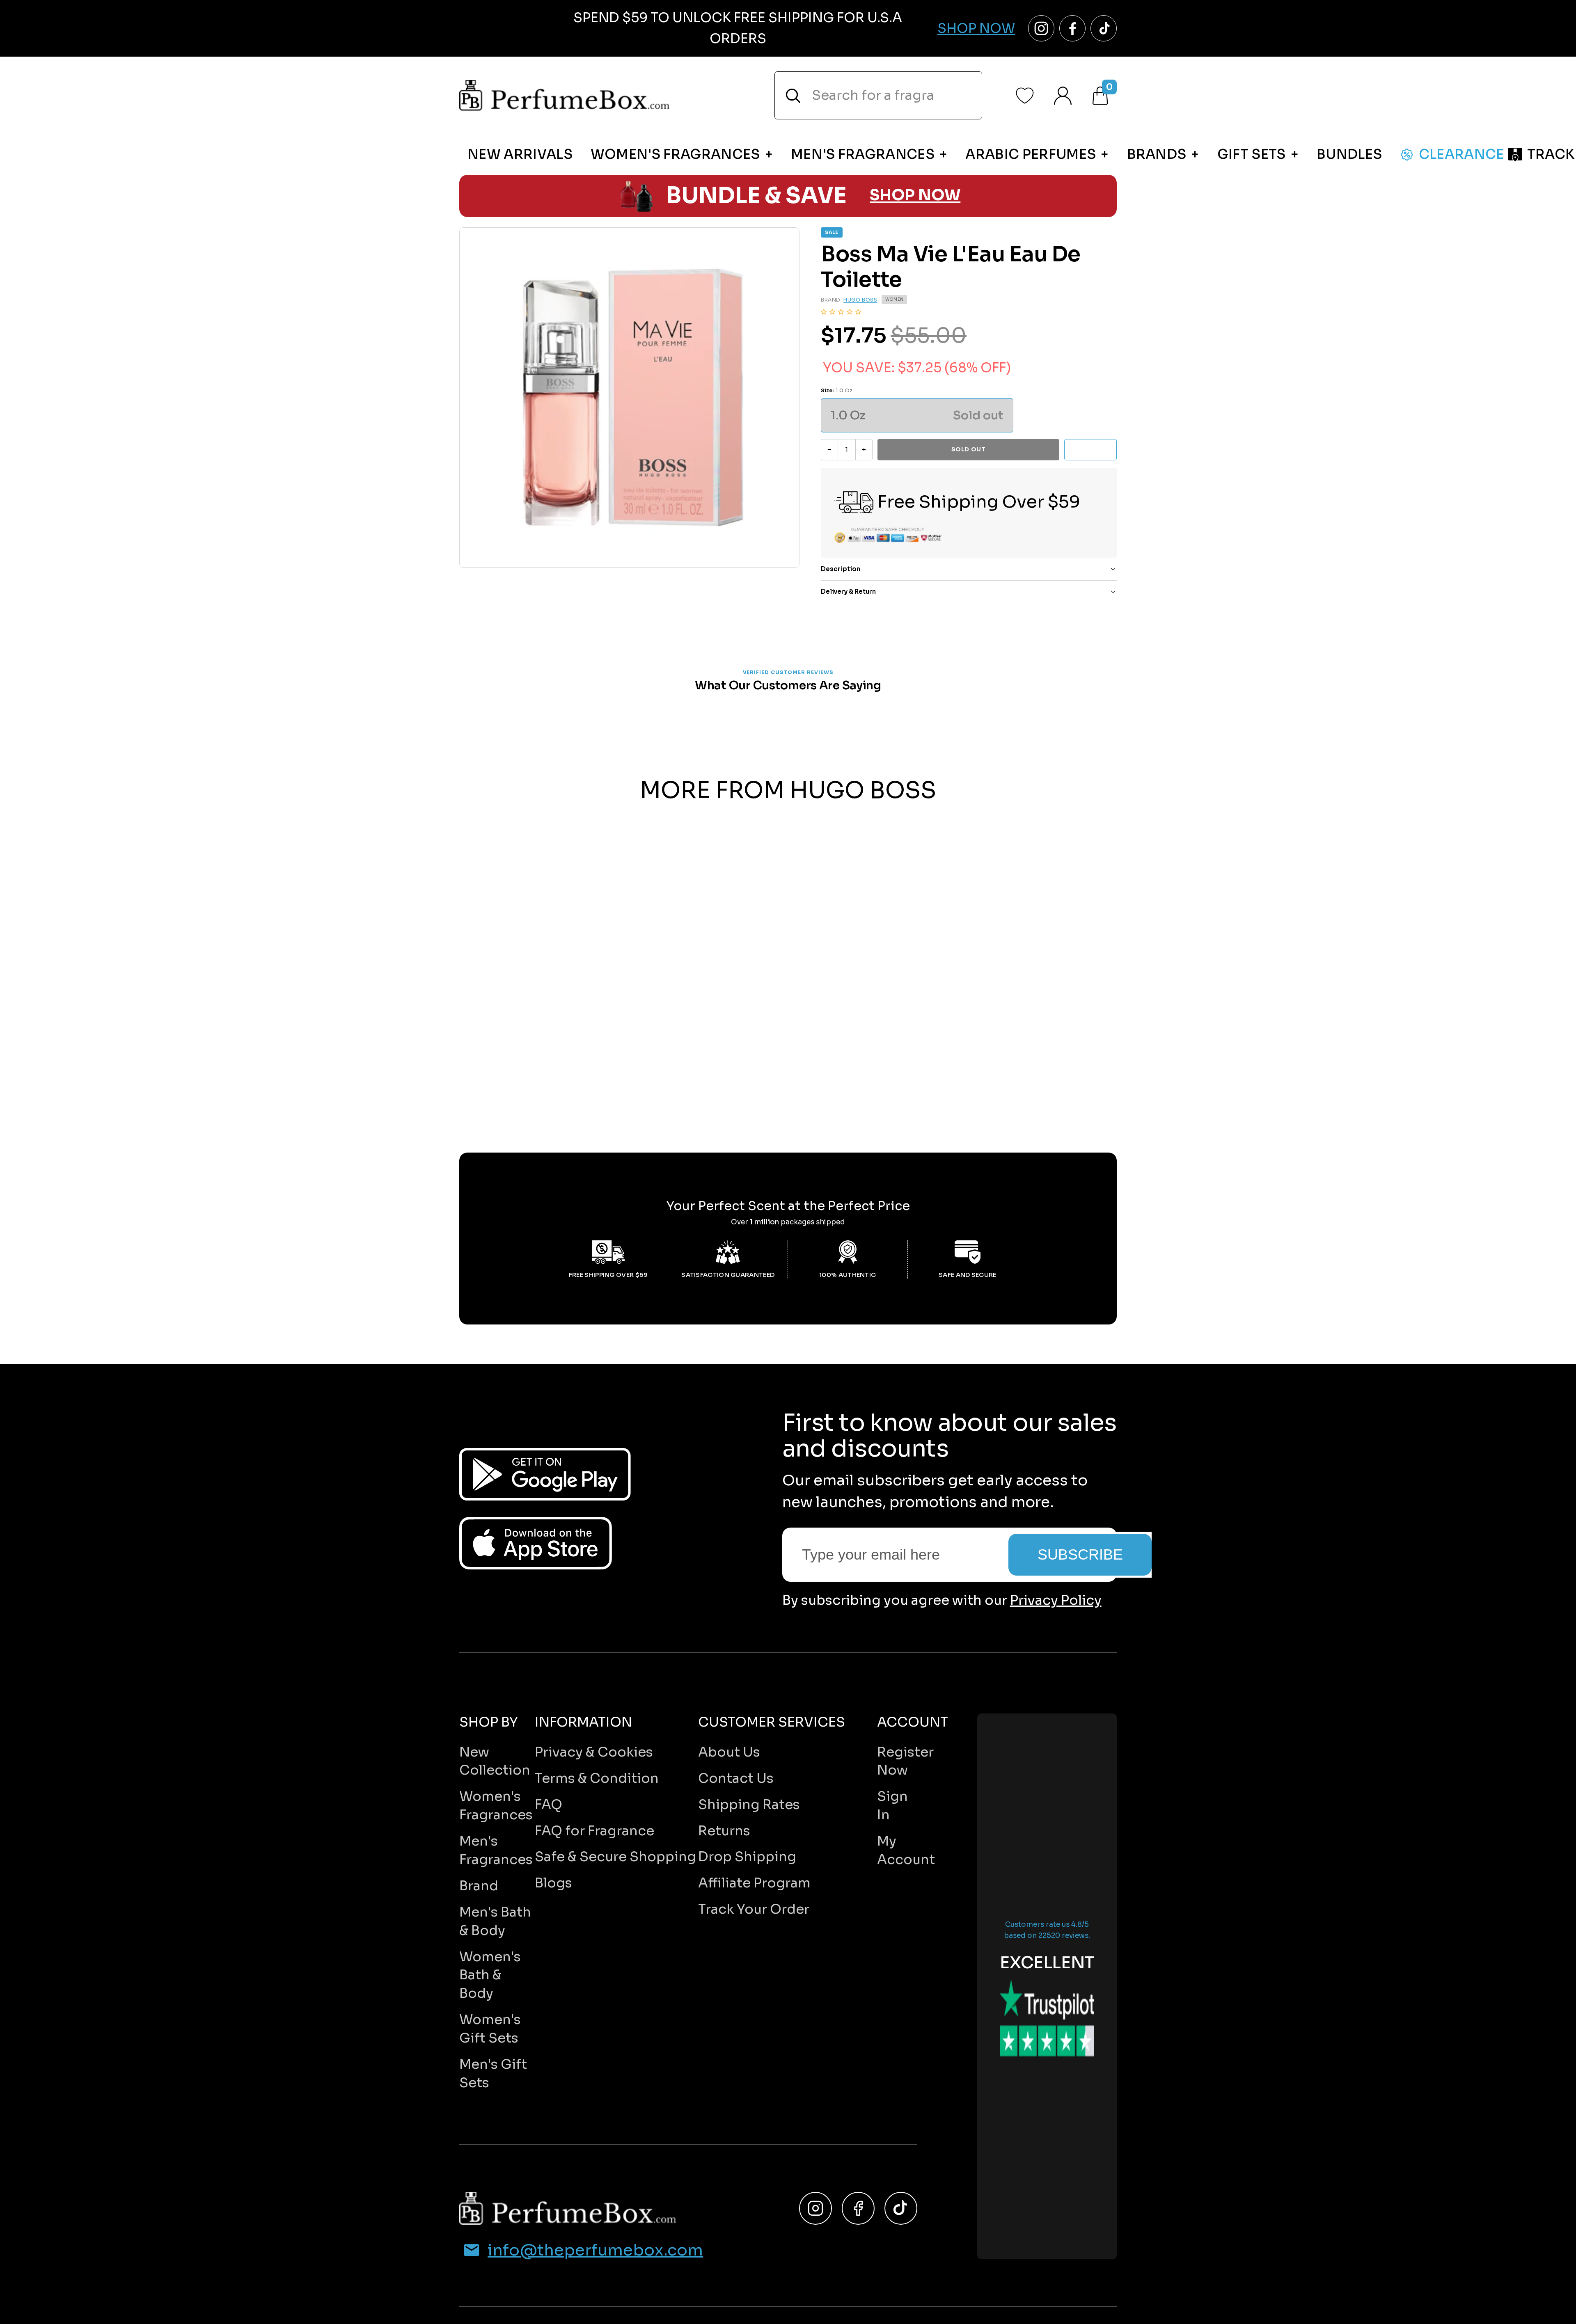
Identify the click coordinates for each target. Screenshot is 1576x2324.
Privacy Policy (1056, 1600)
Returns (724, 1831)
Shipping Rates (749, 1805)
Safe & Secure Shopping (615, 1857)
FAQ (549, 1805)
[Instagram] (815, 2208)
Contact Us (736, 1778)
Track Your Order (754, 1909)
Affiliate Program (754, 1883)
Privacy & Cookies (594, 1752)
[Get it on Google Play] (545, 1474)
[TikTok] (901, 2208)
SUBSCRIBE (1080, 1554)
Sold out (968, 449)
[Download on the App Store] (536, 1543)
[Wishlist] (1025, 96)
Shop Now (976, 28)
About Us (729, 1752)
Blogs (553, 1883)
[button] (841, 312)
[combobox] (878, 95)
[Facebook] (858, 2208)
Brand (479, 1886)
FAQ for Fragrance (594, 1831)
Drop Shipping (747, 1857)
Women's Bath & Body (490, 1975)
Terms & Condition (597, 1778)
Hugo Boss (860, 300)
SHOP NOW (915, 196)
